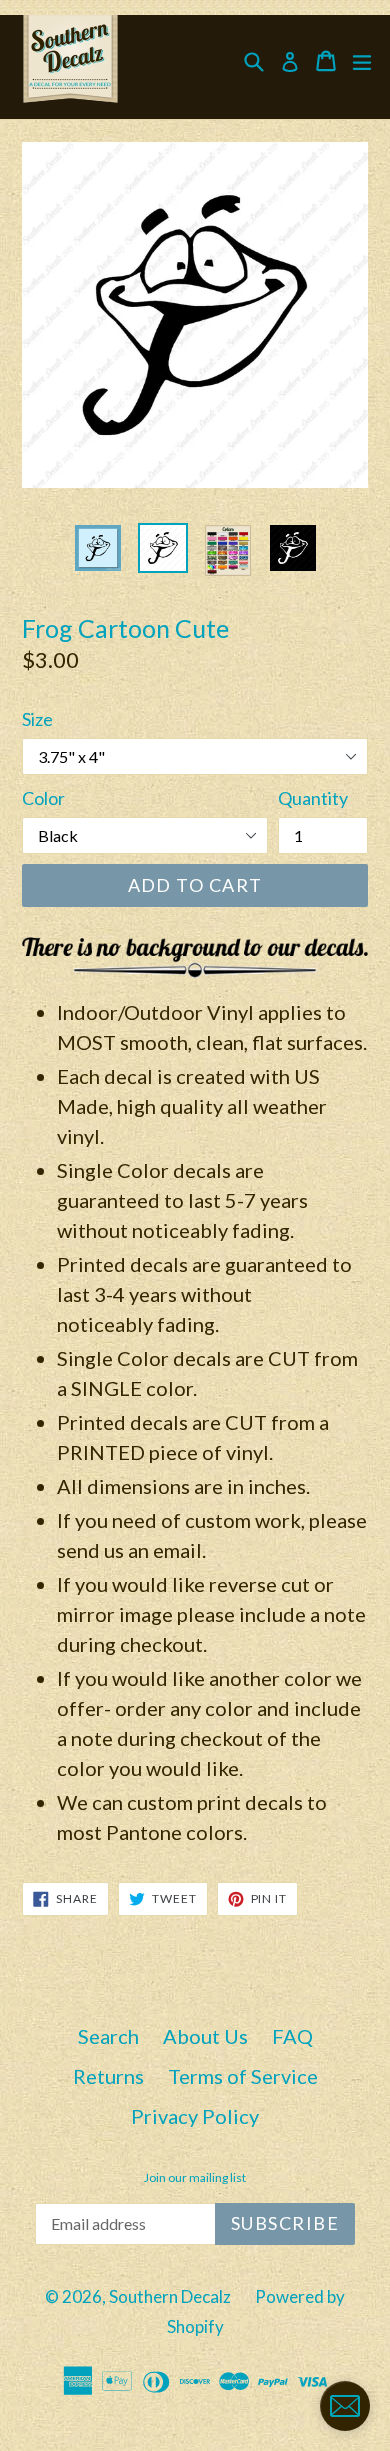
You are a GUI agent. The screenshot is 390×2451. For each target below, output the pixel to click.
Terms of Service (243, 2076)
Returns (108, 2076)
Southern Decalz (170, 2296)
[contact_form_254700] (345, 2406)
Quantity (313, 798)
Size (37, 719)
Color (43, 798)
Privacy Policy (195, 2116)
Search (108, 2036)
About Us (205, 2036)
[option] (97, 548)
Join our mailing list (195, 2178)
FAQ (292, 2036)
